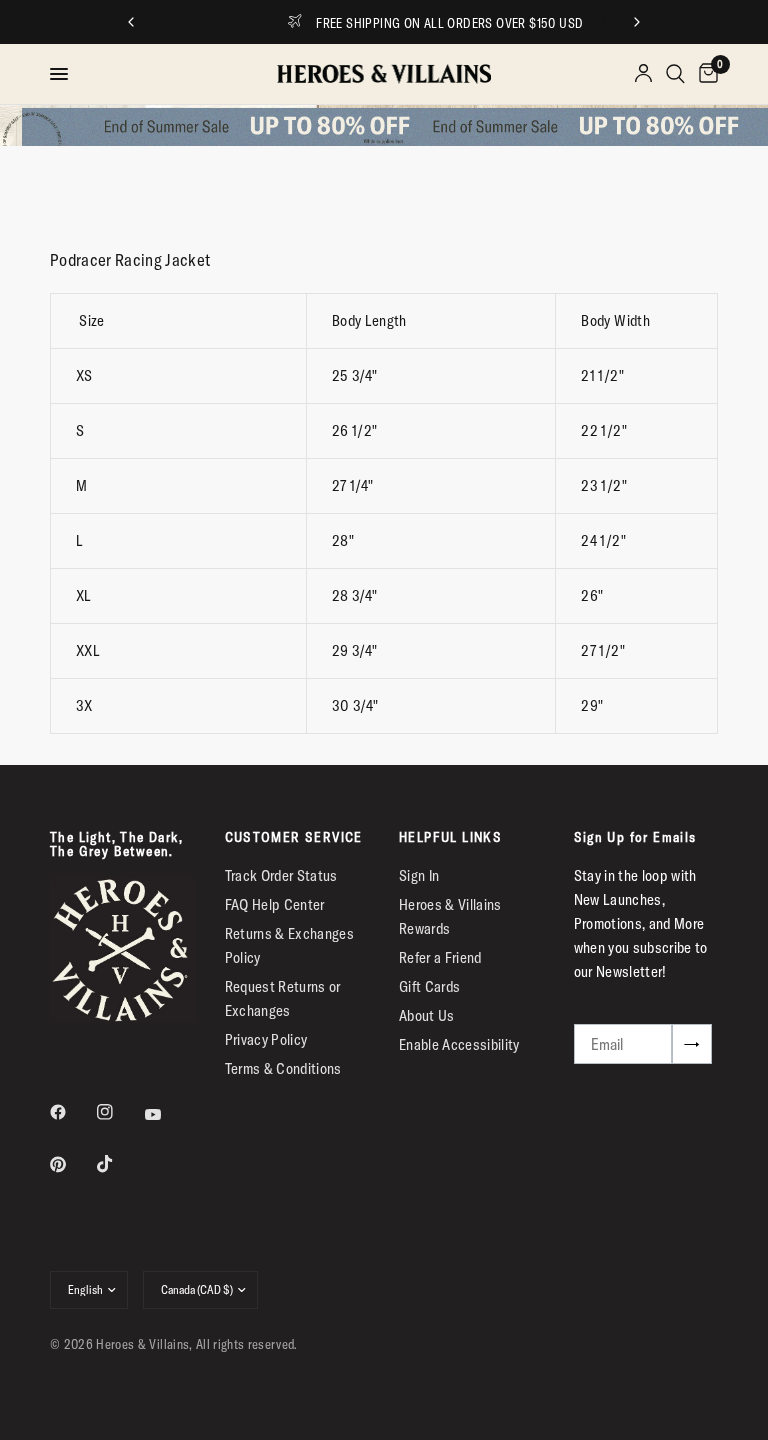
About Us (427, 1015)
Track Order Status (281, 875)
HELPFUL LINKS (450, 837)
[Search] (675, 74)
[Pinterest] (72, 1164)
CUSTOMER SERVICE (294, 837)
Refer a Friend (440, 957)
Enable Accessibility (459, 1044)
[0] (705, 74)
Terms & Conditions (283, 1068)
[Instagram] (119, 1112)
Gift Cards (429, 986)
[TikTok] (119, 1164)
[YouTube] (167, 1115)
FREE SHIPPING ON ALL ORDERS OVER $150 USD (403, 23)
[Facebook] (72, 1112)
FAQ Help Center (275, 904)
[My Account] (643, 74)
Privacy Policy (266, 1039)
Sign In (419, 875)
